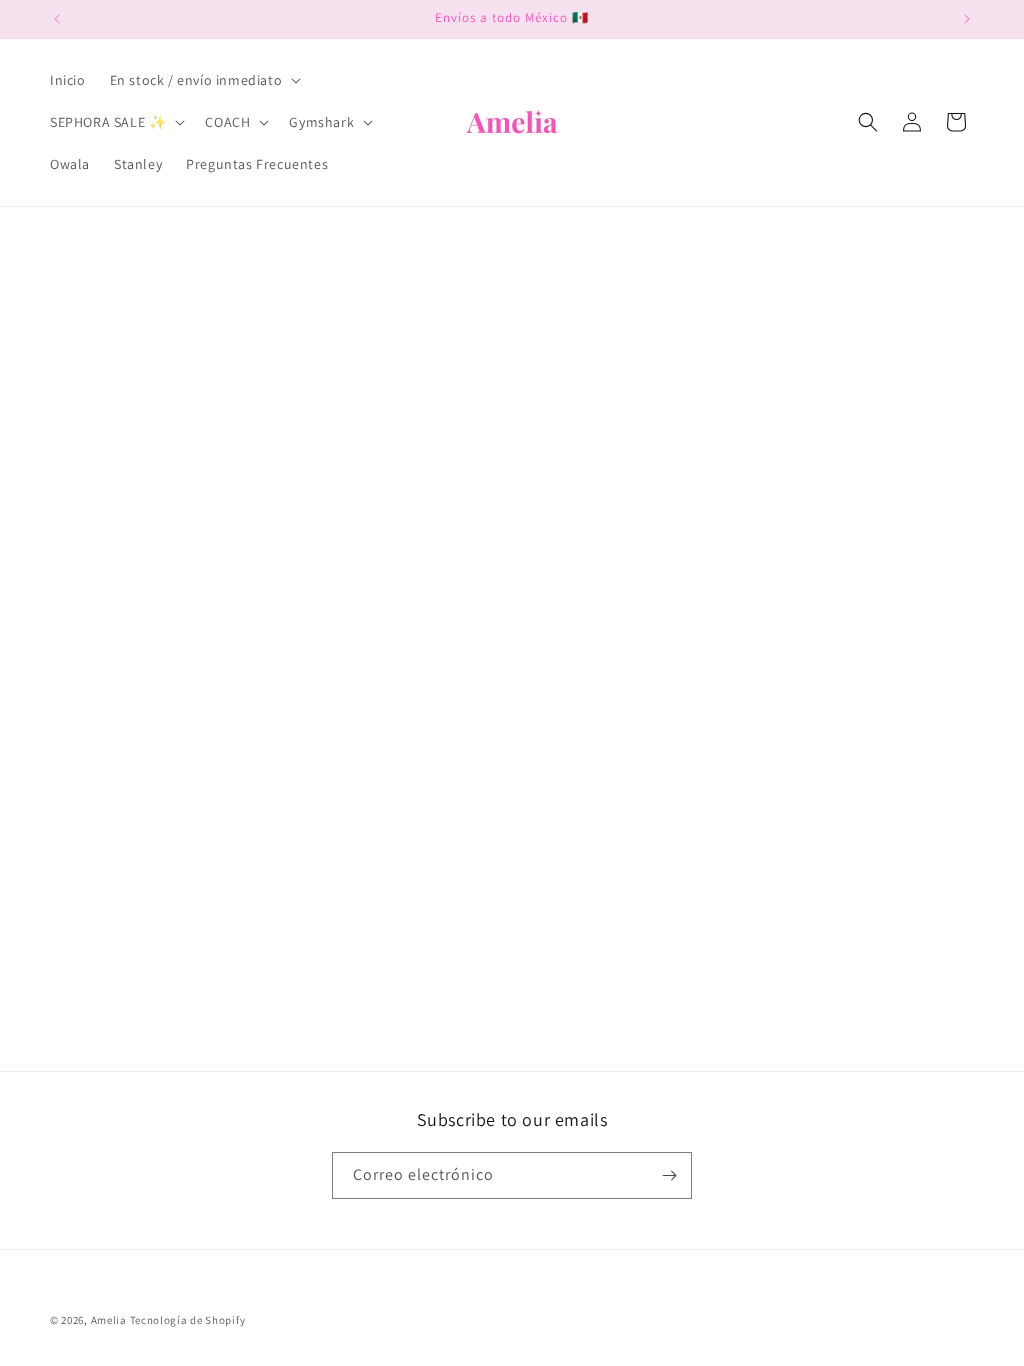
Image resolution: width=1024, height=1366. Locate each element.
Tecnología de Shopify (188, 1320)
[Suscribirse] (669, 1175)
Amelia (109, 1320)
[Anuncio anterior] (57, 19)
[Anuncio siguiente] (967, 19)
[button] (204, 80)
